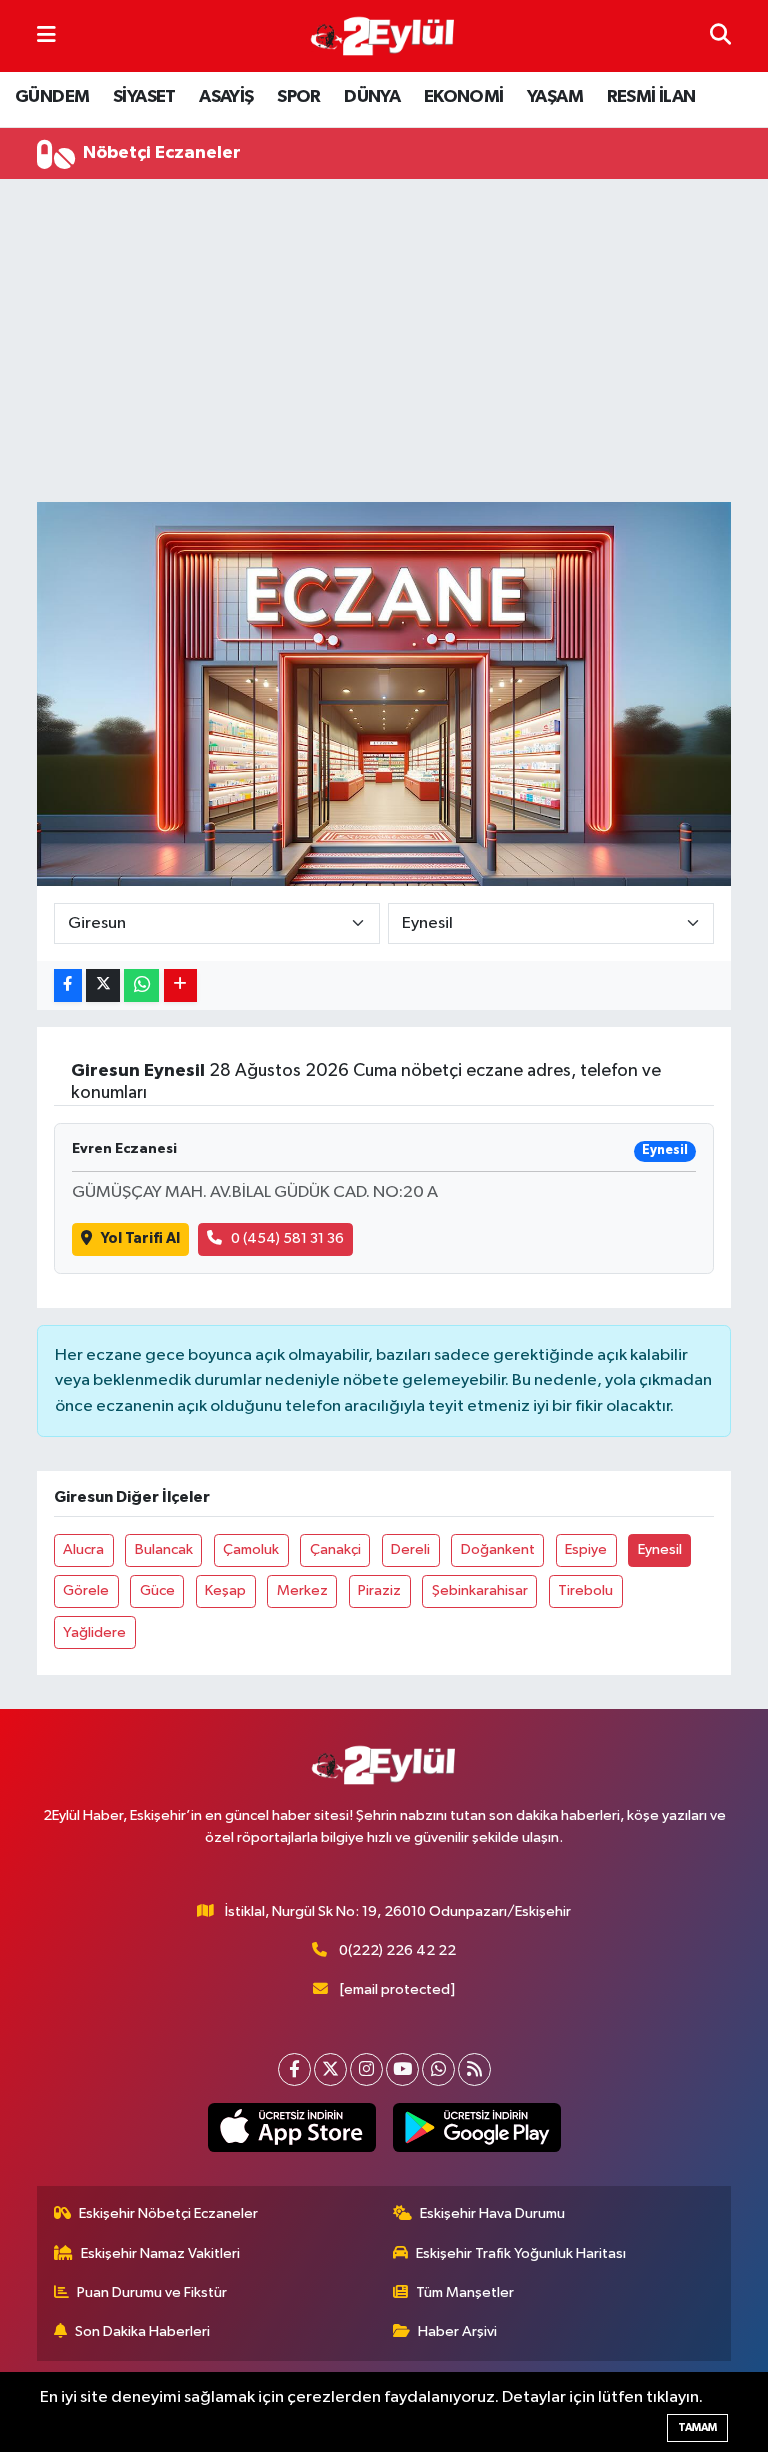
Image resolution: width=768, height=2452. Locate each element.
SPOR (299, 97)
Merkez (302, 1590)
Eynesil (660, 1549)
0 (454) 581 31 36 (287, 1238)
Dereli (410, 1549)
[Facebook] (294, 2069)
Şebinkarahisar (480, 1590)
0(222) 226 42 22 (397, 1950)
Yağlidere (94, 1632)
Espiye (586, 1549)
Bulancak (164, 1549)
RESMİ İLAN (651, 97)
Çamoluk (251, 1549)
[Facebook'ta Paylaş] (68, 985)
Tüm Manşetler (465, 2292)
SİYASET (144, 97)
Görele (86, 1590)
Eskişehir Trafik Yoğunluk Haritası (521, 2253)
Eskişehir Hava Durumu (492, 2213)
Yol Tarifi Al (140, 1238)
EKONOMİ (464, 97)
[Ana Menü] (46, 35)
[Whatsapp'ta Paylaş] (141, 985)
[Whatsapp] (438, 2069)
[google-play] (476, 2128)
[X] (330, 2069)
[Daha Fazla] (180, 985)
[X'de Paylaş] (103, 985)
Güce (157, 1590)
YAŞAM (555, 97)
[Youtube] (402, 2069)
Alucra (83, 1549)
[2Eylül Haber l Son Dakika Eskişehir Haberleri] (383, 36)
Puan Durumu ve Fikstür (152, 2292)
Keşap (225, 1590)
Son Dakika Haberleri (142, 2331)
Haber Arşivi (457, 2331)
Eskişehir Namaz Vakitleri (160, 2253)
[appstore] (291, 2128)
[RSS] (474, 2069)
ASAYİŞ (226, 97)
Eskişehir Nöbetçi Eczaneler (168, 2213)
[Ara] (720, 35)
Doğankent (498, 1549)
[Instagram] (366, 2069)
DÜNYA (372, 97)
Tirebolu (585, 1590)
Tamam (697, 2427)
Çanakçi (335, 1549)
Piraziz (379, 1590)
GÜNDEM (52, 97)
